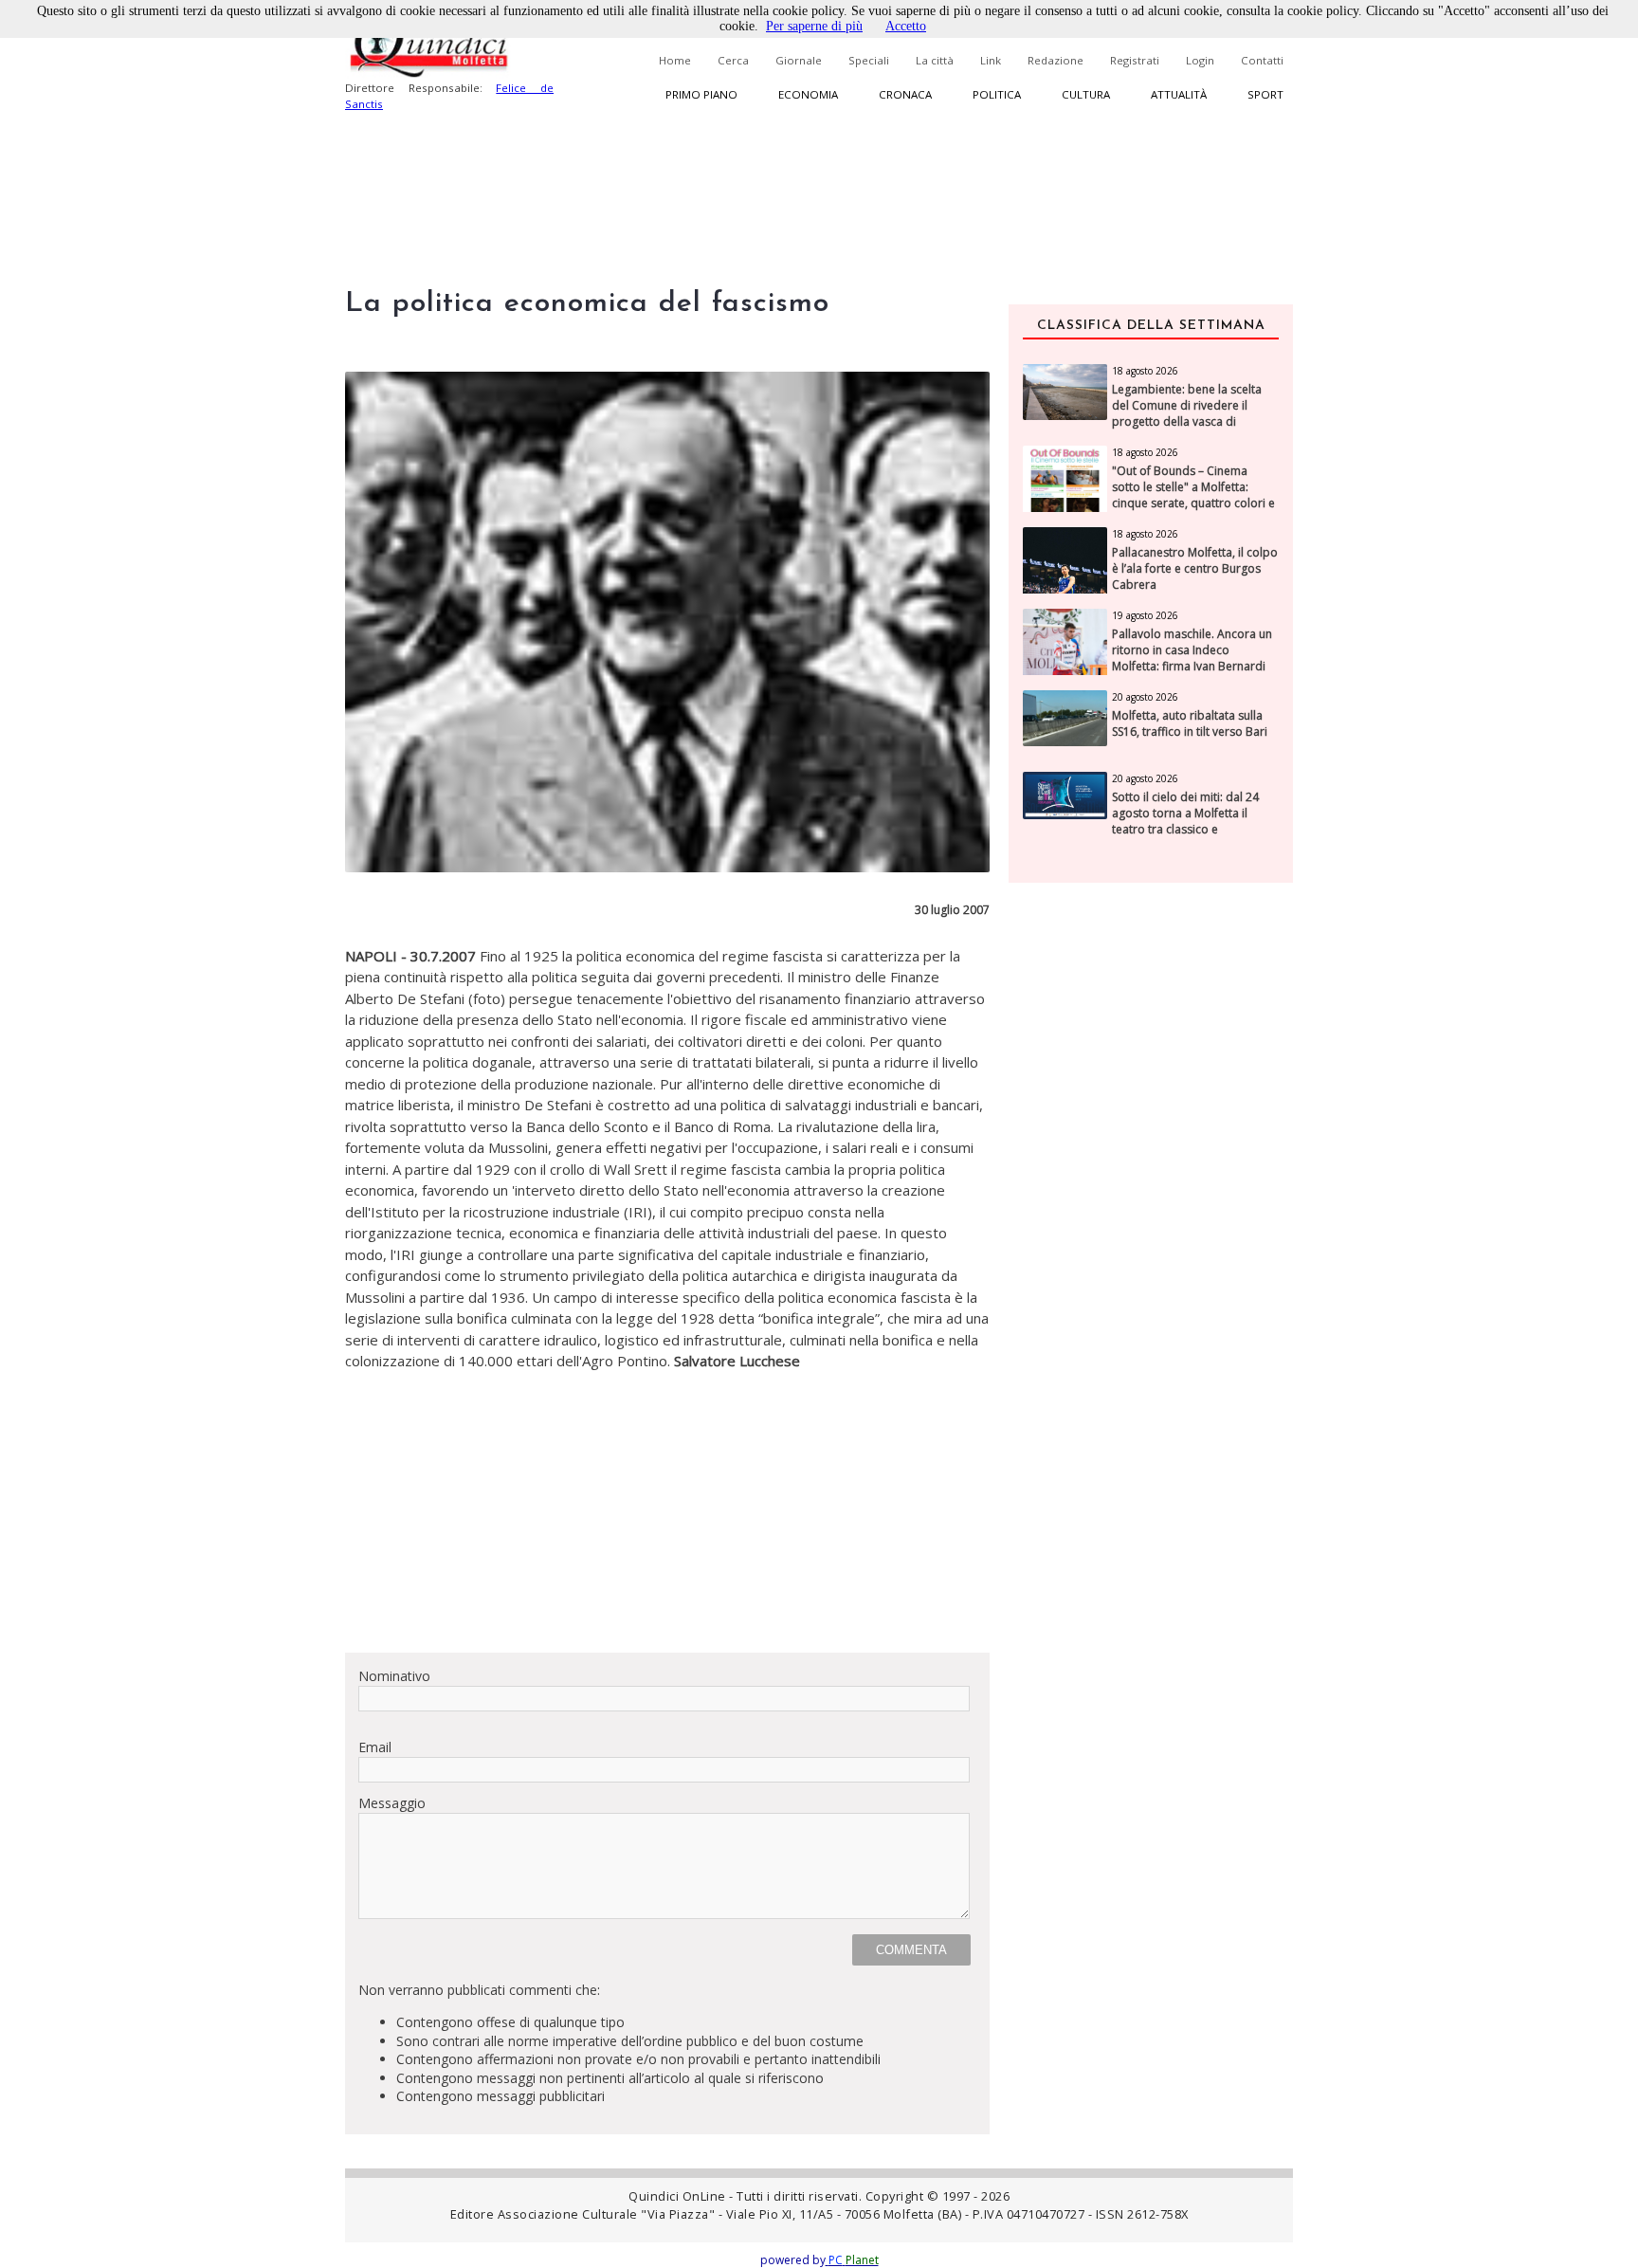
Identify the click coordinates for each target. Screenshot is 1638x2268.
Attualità (1179, 94)
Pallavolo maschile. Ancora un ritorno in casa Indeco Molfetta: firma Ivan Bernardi (1192, 650)
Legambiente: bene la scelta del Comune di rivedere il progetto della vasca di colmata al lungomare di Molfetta (1187, 421)
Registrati (1135, 60)
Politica (997, 94)
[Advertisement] (667, 1505)
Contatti (1262, 60)
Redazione (1056, 60)
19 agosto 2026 (1145, 615)
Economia (808, 94)
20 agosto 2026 (1145, 697)
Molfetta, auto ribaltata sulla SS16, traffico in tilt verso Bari (1190, 724)
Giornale (799, 60)
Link (991, 60)
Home (675, 60)
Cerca (733, 60)
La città (935, 60)
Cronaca (905, 94)
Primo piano (701, 94)
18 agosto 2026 (1145, 371)
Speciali (869, 60)
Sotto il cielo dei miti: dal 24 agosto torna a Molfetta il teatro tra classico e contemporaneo (1185, 821)
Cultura (1086, 94)
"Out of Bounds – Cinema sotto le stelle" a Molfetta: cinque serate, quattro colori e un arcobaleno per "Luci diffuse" (1193, 503)
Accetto (906, 26)
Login (1200, 60)
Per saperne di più (814, 26)
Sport (1265, 94)
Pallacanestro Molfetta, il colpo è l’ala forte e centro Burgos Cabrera (1195, 569)
